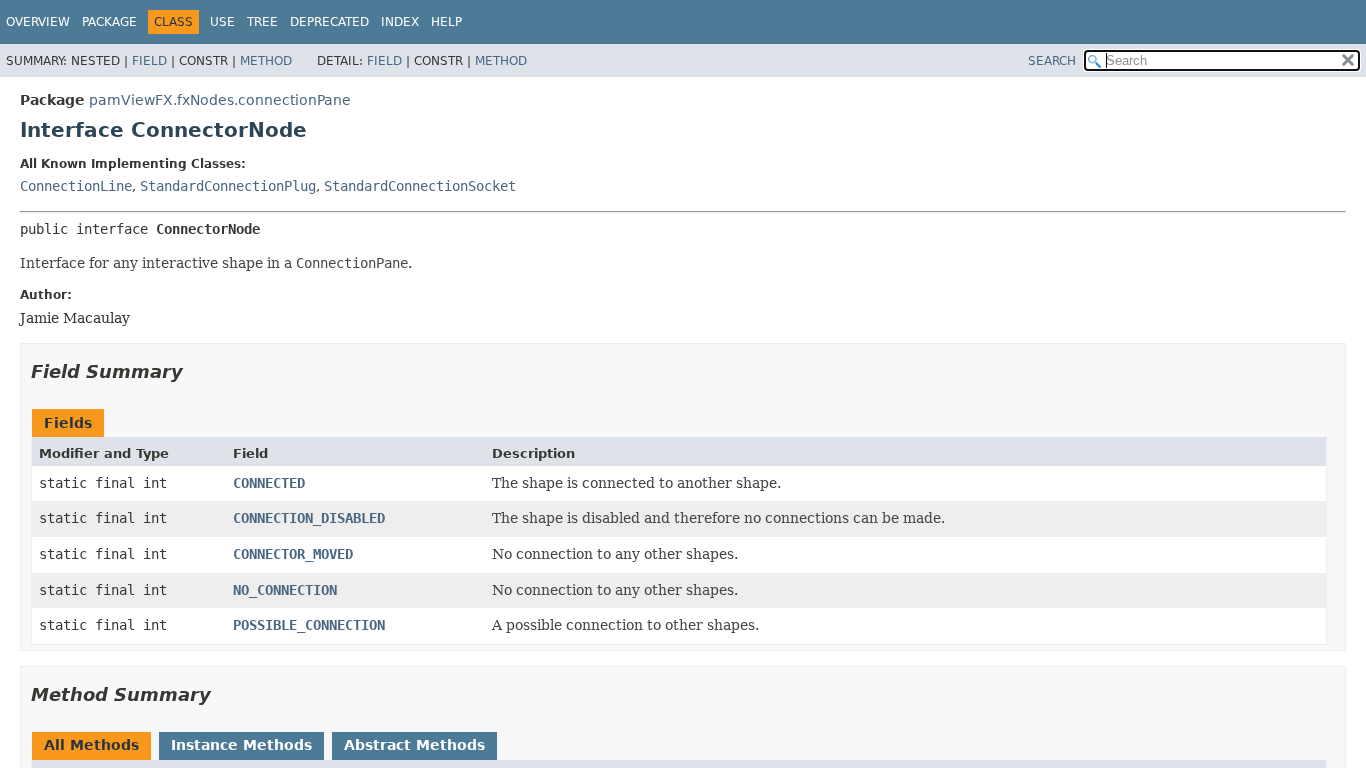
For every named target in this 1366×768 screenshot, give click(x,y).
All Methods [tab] (91, 745)
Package (109, 22)
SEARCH (1052, 61)
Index (400, 22)
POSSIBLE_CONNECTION (309, 625)
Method (266, 61)
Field (149, 61)
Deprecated (329, 22)
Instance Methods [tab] (241, 745)
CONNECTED (269, 483)
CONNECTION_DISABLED (309, 518)
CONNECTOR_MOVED (293, 554)
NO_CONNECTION (285, 590)
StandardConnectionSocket (420, 186)
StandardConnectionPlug (228, 186)
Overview (38, 22)
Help (446, 22)
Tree (262, 22)
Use (222, 22)
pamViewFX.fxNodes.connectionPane (220, 100)
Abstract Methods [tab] (414, 745)
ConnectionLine (76, 186)
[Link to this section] (197, 371)
